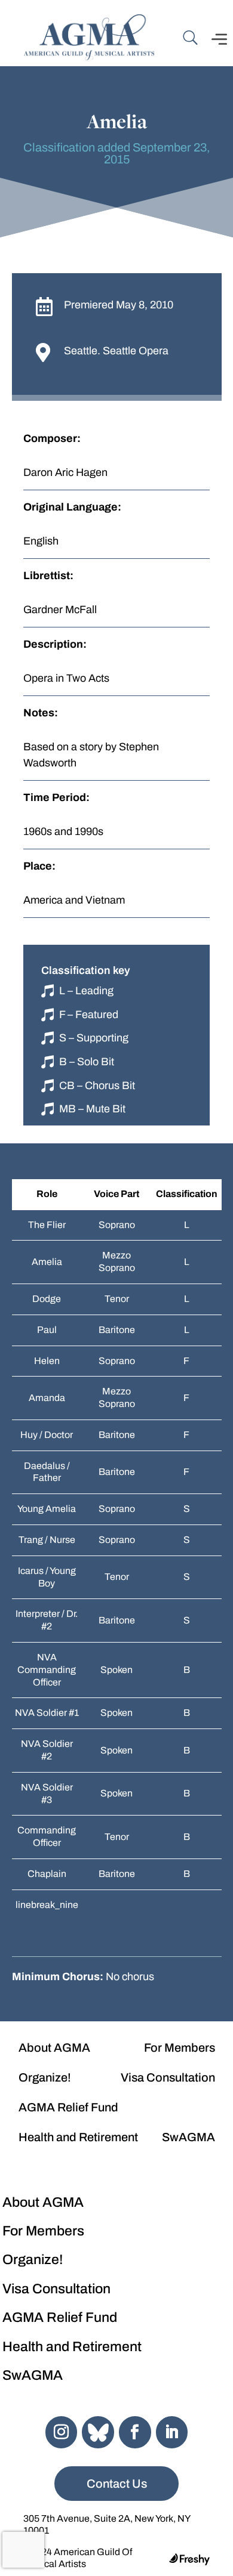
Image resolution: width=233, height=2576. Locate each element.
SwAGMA (188, 2137)
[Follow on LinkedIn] (172, 2432)
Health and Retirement (78, 2137)
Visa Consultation (168, 2077)
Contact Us (117, 2484)
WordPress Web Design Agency (189, 2559)
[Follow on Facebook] (135, 2432)
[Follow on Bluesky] (98, 2432)
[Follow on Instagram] (62, 2432)
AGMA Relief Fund (68, 2107)
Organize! (45, 2077)
